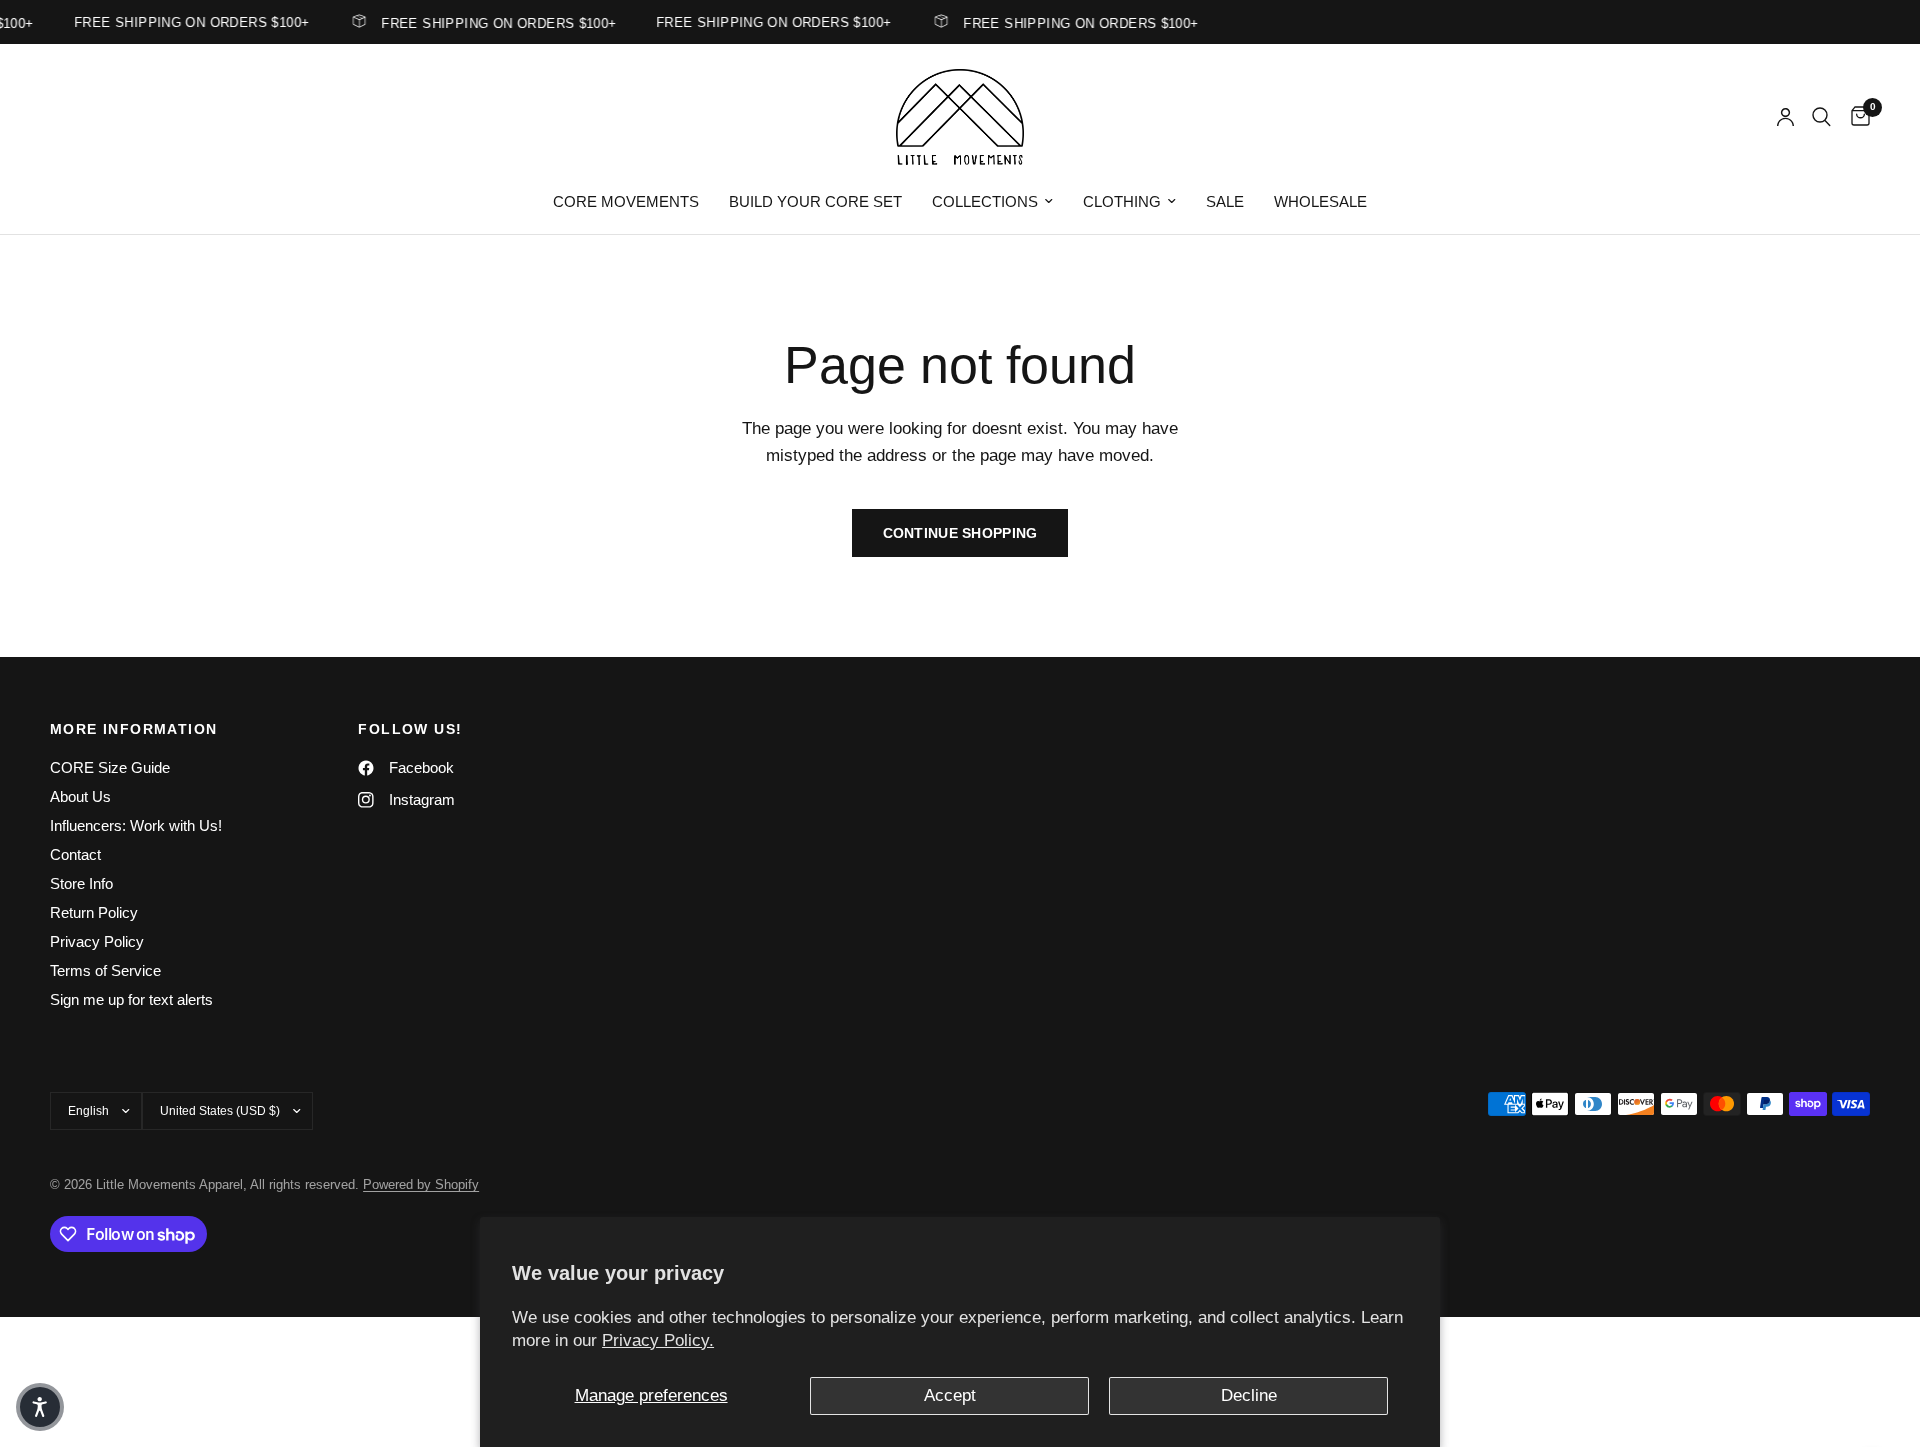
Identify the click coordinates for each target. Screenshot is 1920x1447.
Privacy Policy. (658, 1340)
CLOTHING (1122, 201)
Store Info (81, 883)
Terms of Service (105, 970)
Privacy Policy (97, 941)
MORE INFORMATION (133, 729)
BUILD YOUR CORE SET (815, 201)
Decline (1249, 1395)
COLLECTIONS (985, 201)
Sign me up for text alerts (131, 999)
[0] (1855, 117)
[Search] (1821, 117)
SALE (1225, 201)
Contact (75, 854)
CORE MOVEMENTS (626, 201)
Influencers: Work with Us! (136, 825)
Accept (950, 1395)
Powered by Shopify (421, 1184)
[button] (40, 1407)
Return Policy (94, 912)
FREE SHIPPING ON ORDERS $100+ (489, 23)
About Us (80, 796)
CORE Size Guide (110, 767)
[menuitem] (626, 202)
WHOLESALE (1320, 201)
